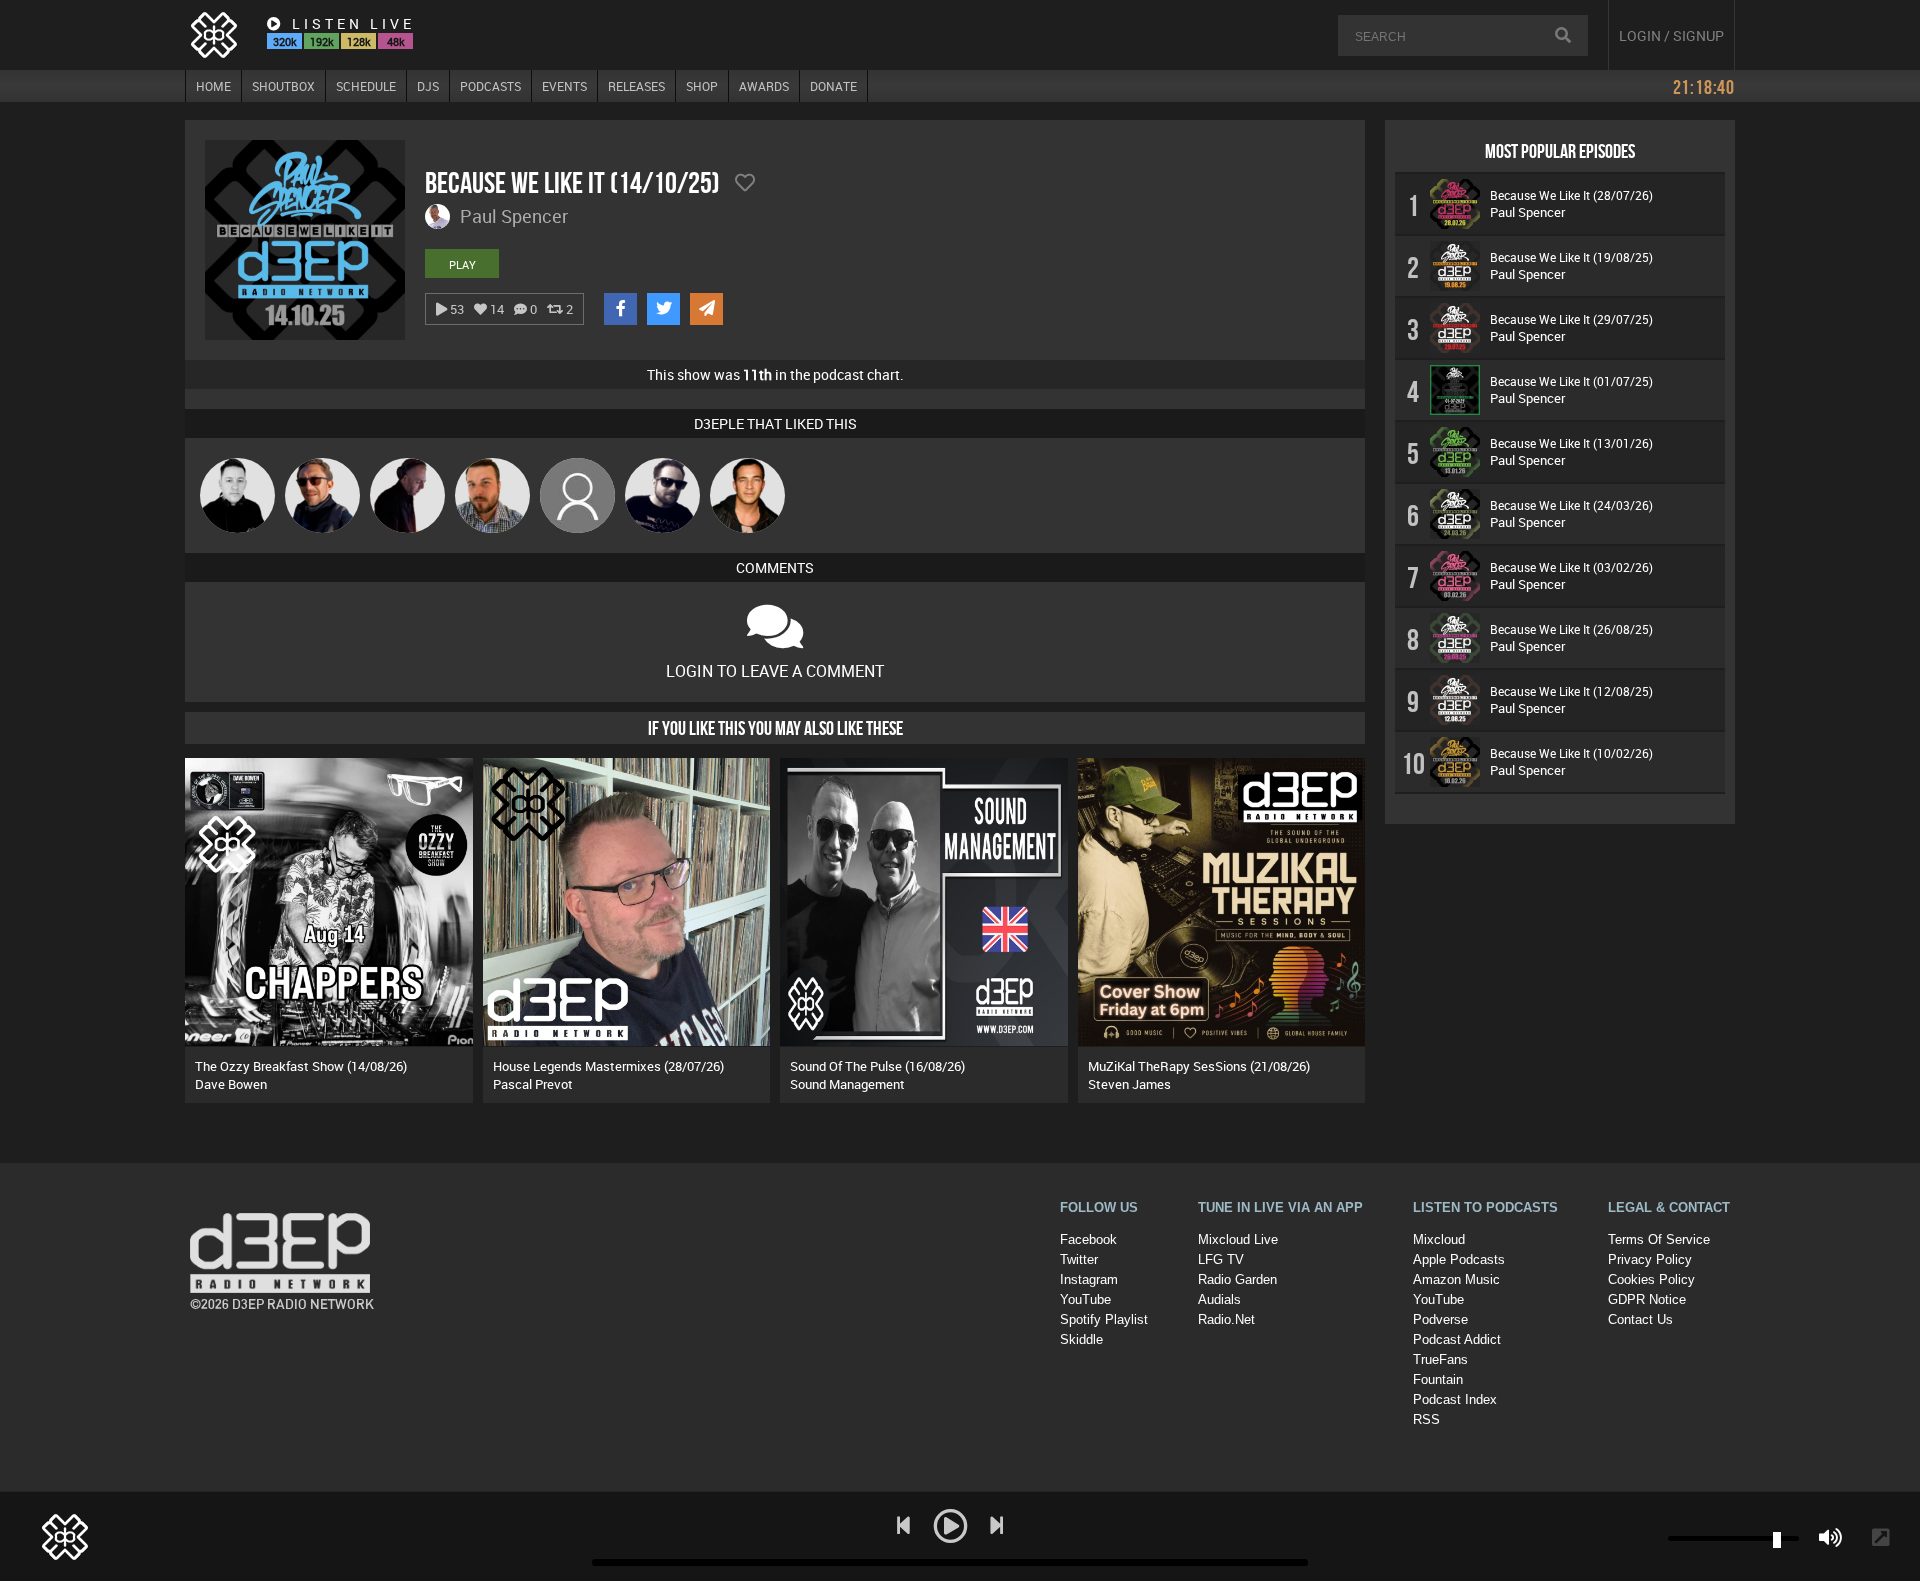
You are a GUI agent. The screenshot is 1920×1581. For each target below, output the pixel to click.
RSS (1426, 1419)
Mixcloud (1439, 1239)
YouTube (1085, 1299)
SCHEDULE (366, 86)
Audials (1219, 1299)
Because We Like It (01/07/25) (1571, 381)
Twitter (1079, 1259)
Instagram (1089, 1279)
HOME (213, 86)
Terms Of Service (1659, 1239)
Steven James (1129, 1084)
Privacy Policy (1650, 1259)
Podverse (1440, 1319)
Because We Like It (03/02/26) (1571, 567)
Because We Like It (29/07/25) (1571, 319)
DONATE (833, 86)
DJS (428, 86)
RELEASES (636, 86)
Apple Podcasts (1459, 1259)
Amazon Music (1456, 1279)
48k (396, 41)
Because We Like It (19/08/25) (1571, 257)
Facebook (1088, 1239)
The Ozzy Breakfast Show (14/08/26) (301, 1066)
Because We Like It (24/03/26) (1571, 505)
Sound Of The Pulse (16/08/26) (877, 1066)
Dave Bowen (231, 1084)
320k (285, 41)
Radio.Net (1226, 1319)
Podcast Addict (1457, 1339)
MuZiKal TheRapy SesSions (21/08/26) (1199, 1066)
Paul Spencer (1527, 212)
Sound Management (847, 1084)
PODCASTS (490, 86)
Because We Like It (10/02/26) (1571, 753)
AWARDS (764, 86)
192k (322, 41)
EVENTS (564, 86)
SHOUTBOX (283, 86)
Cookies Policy (1651, 1279)
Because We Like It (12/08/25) (1571, 691)
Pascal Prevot (533, 1084)
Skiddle (1081, 1339)
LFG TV (1221, 1259)
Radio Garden (1237, 1279)
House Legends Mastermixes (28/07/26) (608, 1066)
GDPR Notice (1647, 1299)
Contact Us (1640, 1319)
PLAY (462, 264)
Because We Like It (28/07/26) (1571, 195)
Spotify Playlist (1104, 1319)
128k (359, 41)
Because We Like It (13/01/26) (1571, 443)
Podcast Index (1455, 1399)
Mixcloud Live (1238, 1239)
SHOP (702, 86)
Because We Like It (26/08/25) (1571, 629)
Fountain (1438, 1379)
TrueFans (1440, 1359)
